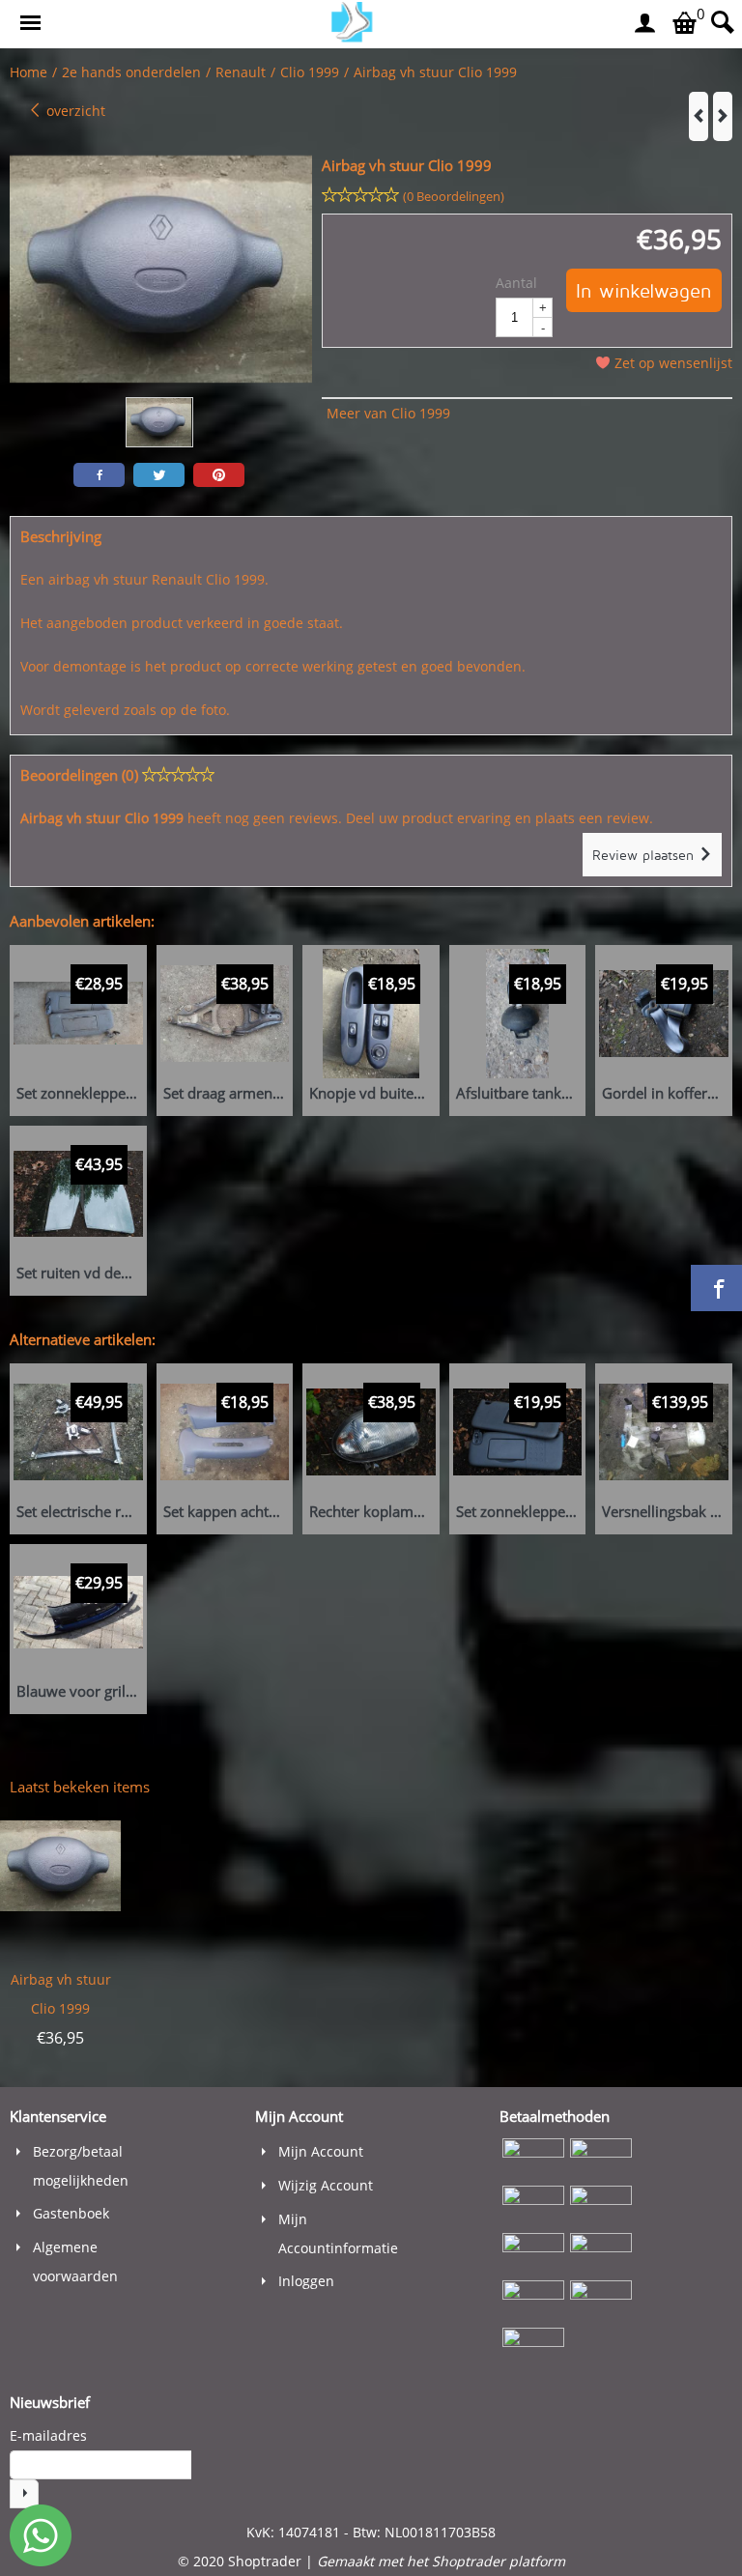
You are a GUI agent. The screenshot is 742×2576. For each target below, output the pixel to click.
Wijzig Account (326, 2185)
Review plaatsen (645, 855)
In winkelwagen (644, 290)
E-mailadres (48, 2435)
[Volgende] (723, 116)
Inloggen (306, 2281)
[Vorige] (699, 116)
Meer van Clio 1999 (388, 413)
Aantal (516, 283)
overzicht (74, 111)
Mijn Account (321, 2151)
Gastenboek (71, 2213)
